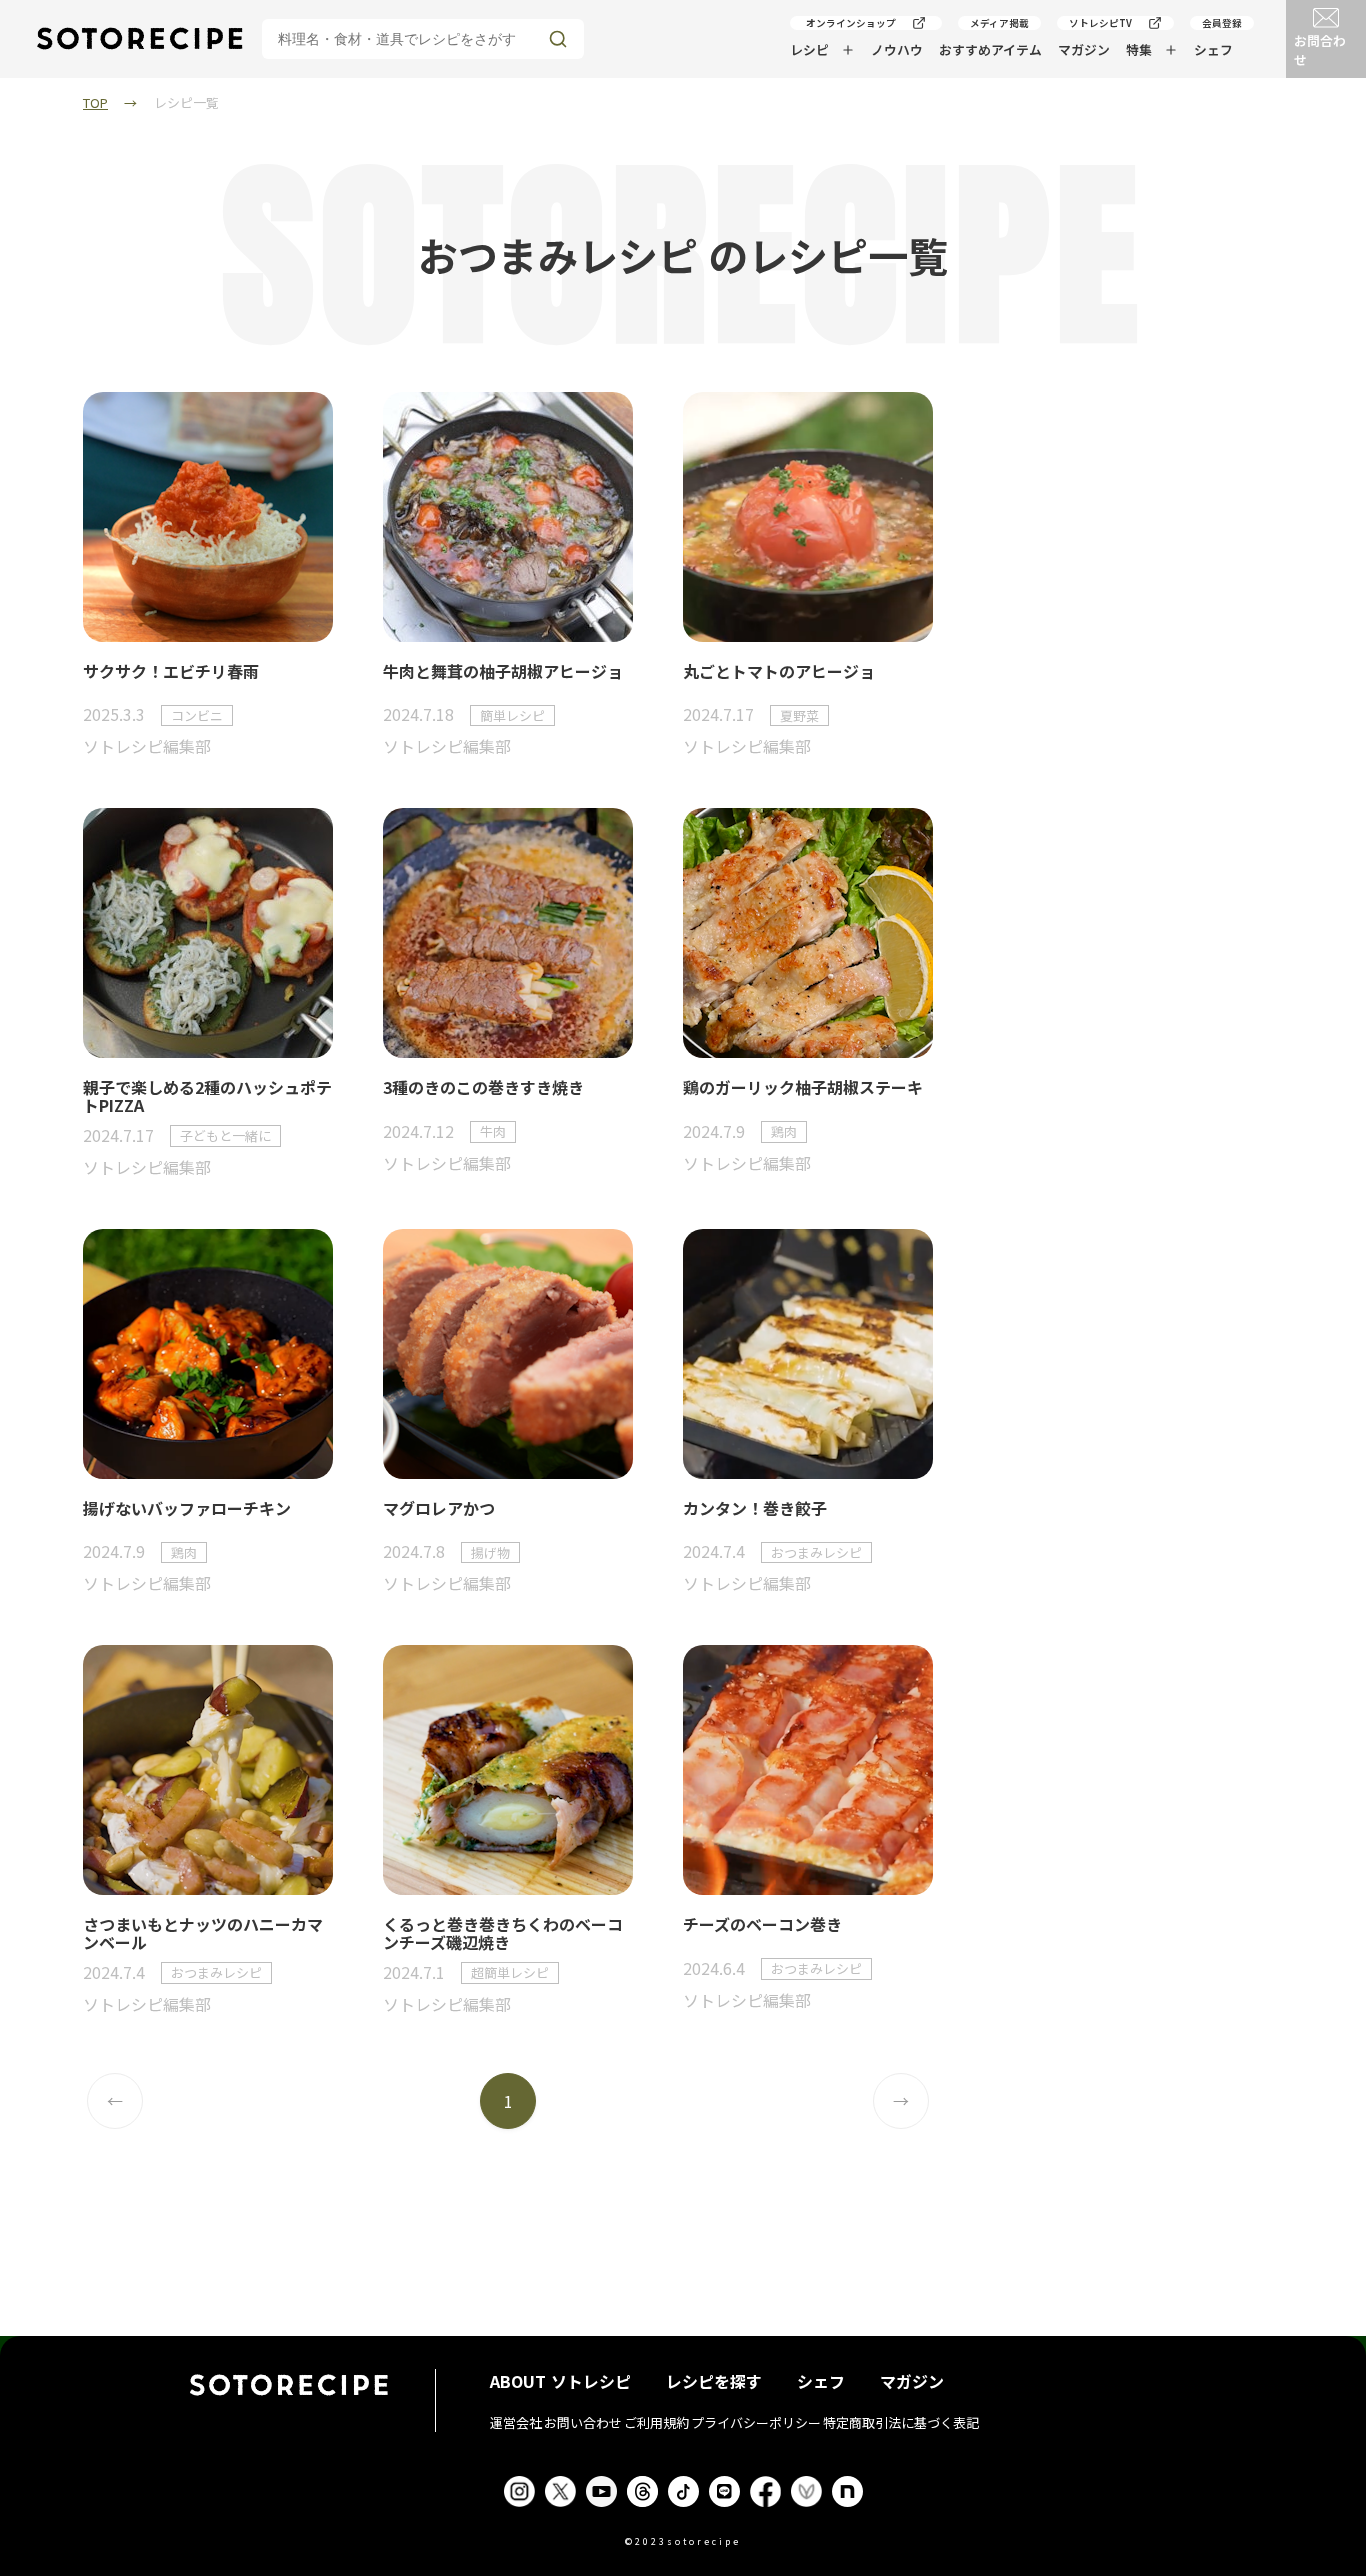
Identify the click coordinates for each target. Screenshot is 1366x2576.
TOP (95, 102)
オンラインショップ (851, 23)
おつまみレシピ (816, 1552)
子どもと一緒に (225, 1135)
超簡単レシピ (510, 1972)
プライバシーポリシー (756, 2422)
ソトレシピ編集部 (147, 746)
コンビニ (197, 715)
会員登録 (1222, 23)
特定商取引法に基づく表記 (901, 2422)
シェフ (1213, 49)
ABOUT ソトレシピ (560, 2381)
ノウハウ (897, 49)
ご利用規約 (656, 2422)
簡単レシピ (512, 715)
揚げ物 (490, 1552)
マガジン (1084, 49)
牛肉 (493, 1131)
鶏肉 (784, 1131)
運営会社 (516, 2422)
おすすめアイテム (990, 49)
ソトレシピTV (1100, 23)
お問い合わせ (583, 2422)
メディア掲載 (999, 23)
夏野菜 (799, 715)
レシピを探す (714, 2381)
